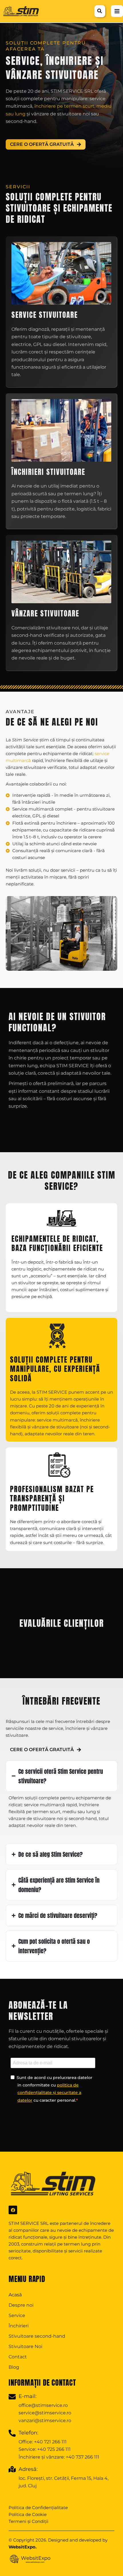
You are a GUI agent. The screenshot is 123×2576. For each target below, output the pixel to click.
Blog (14, 2367)
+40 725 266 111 (54, 2450)
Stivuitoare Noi (25, 2346)
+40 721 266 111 (50, 2442)
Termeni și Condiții (28, 2521)
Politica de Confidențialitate (38, 2508)
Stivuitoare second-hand (37, 2336)
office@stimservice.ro (43, 2405)
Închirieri (19, 2326)
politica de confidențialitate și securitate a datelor (49, 2093)
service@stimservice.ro (45, 2413)
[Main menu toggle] (117, 11)
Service (17, 2315)
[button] (100, 12)
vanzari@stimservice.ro (45, 2421)
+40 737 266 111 (83, 2457)
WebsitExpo (22, 2547)
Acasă (15, 2295)
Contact (18, 2357)
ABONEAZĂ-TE (32, 2116)
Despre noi (21, 2305)
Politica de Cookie (28, 2515)
